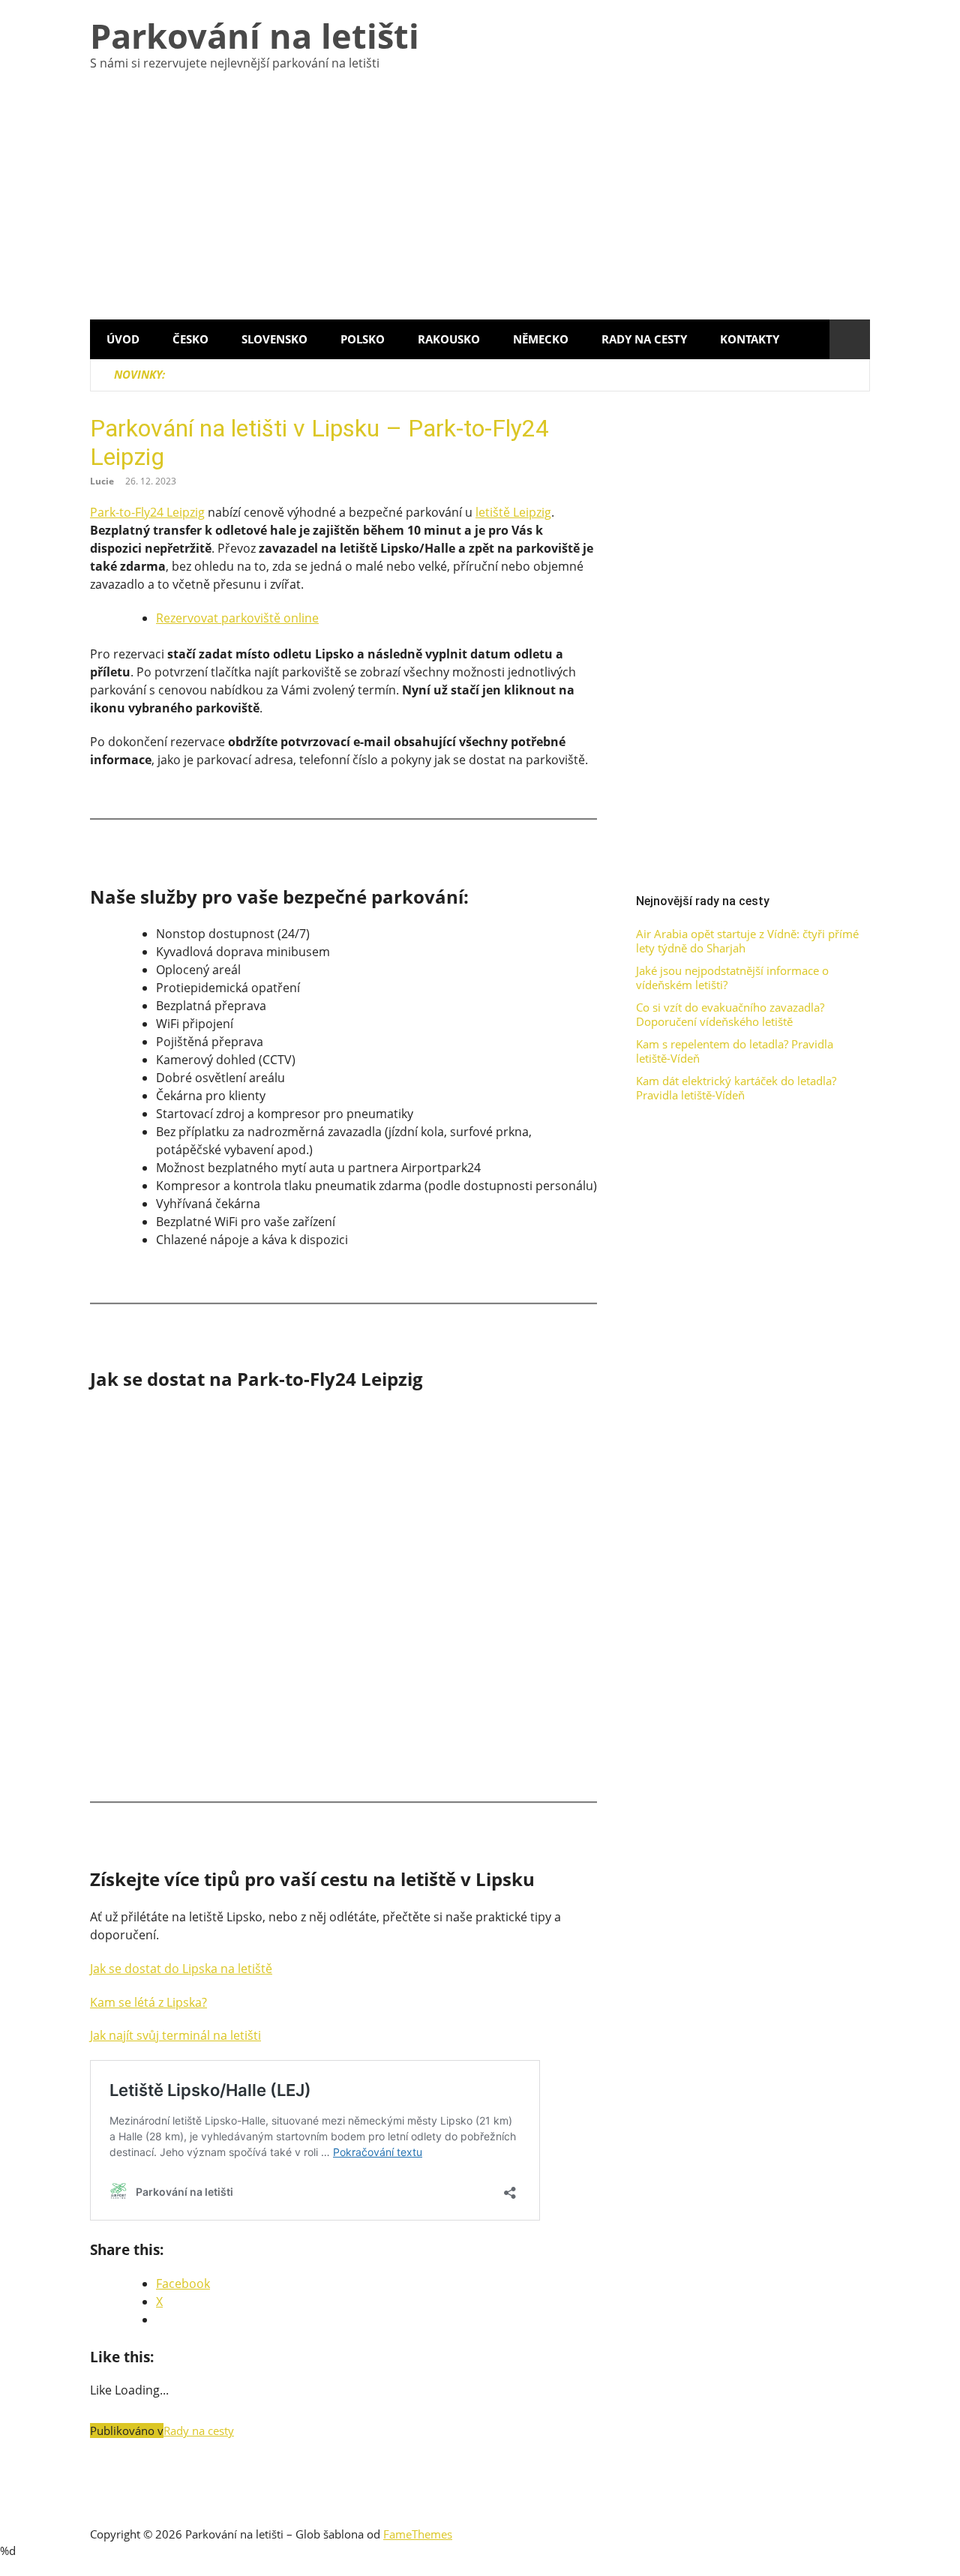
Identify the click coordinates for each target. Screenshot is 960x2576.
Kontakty (750, 339)
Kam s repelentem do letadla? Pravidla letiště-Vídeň (735, 1052)
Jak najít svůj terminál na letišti (175, 2035)
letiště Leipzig (513, 512)
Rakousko (449, 339)
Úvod (123, 339)
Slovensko (274, 339)
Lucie (102, 481)
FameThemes (418, 2534)
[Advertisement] (480, 207)
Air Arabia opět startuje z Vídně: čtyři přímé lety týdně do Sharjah (747, 942)
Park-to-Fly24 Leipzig (147, 512)
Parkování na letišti (255, 36)
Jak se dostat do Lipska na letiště (181, 1969)
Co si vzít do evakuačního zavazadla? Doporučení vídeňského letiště (730, 1015)
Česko (190, 339)
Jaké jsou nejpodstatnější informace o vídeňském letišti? (732, 978)
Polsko (363, 339)
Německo (541, 339)
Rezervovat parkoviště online (237, 618)
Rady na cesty (644, 339)
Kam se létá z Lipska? (148, 2002)
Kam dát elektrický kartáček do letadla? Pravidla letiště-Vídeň (736, 1089)
